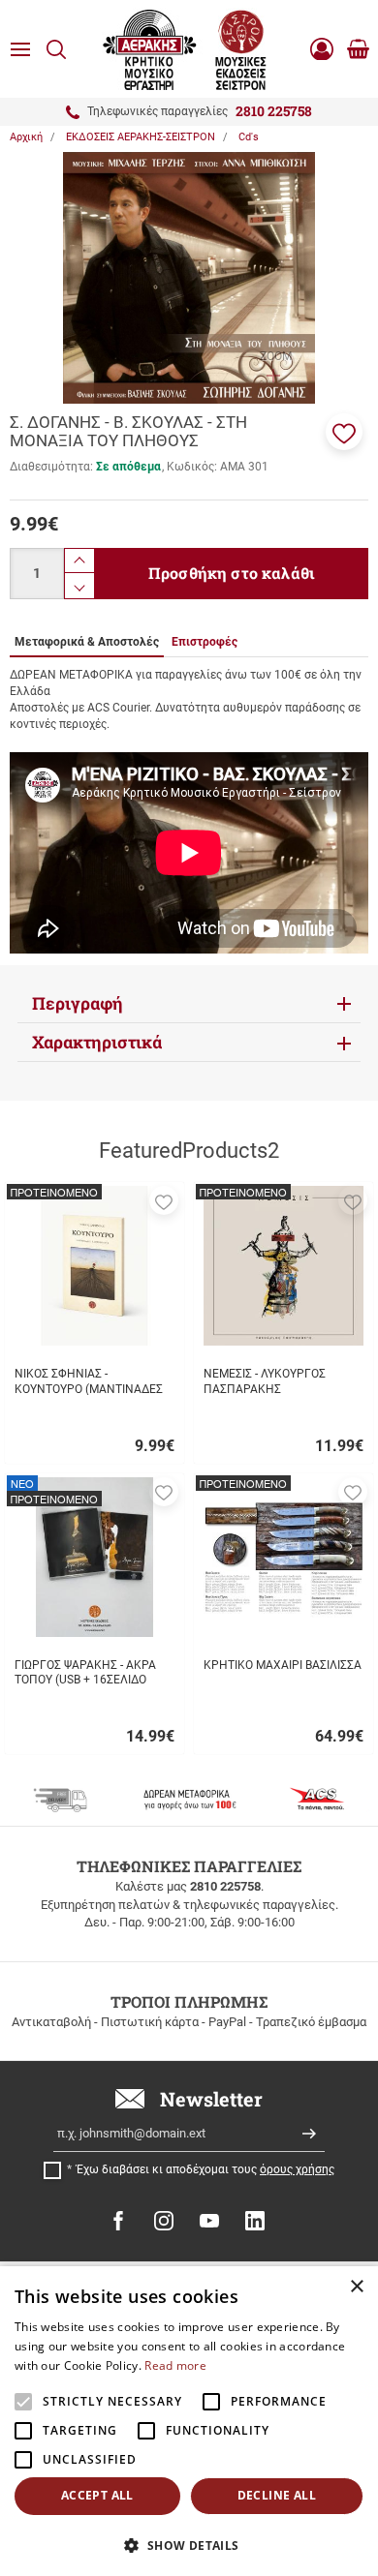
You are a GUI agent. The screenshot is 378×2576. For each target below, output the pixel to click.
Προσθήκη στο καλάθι (232, 573)
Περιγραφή (78, 1003)
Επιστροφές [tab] (205, 642)
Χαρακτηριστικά (97, 1042)
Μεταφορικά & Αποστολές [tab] (87, 642)
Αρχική (26, 137)
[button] (344, 432)
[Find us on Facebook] (118, 2221)
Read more (175, 2365)
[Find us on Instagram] (164, 2221)
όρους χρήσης (297, 2169)
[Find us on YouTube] (209, 2221)
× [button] (356, 2287)
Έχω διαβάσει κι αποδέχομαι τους (205, 2169)
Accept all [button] (97, 2495)
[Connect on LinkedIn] (255, 2221)
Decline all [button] (277, 2495)
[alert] (189, 2421)
